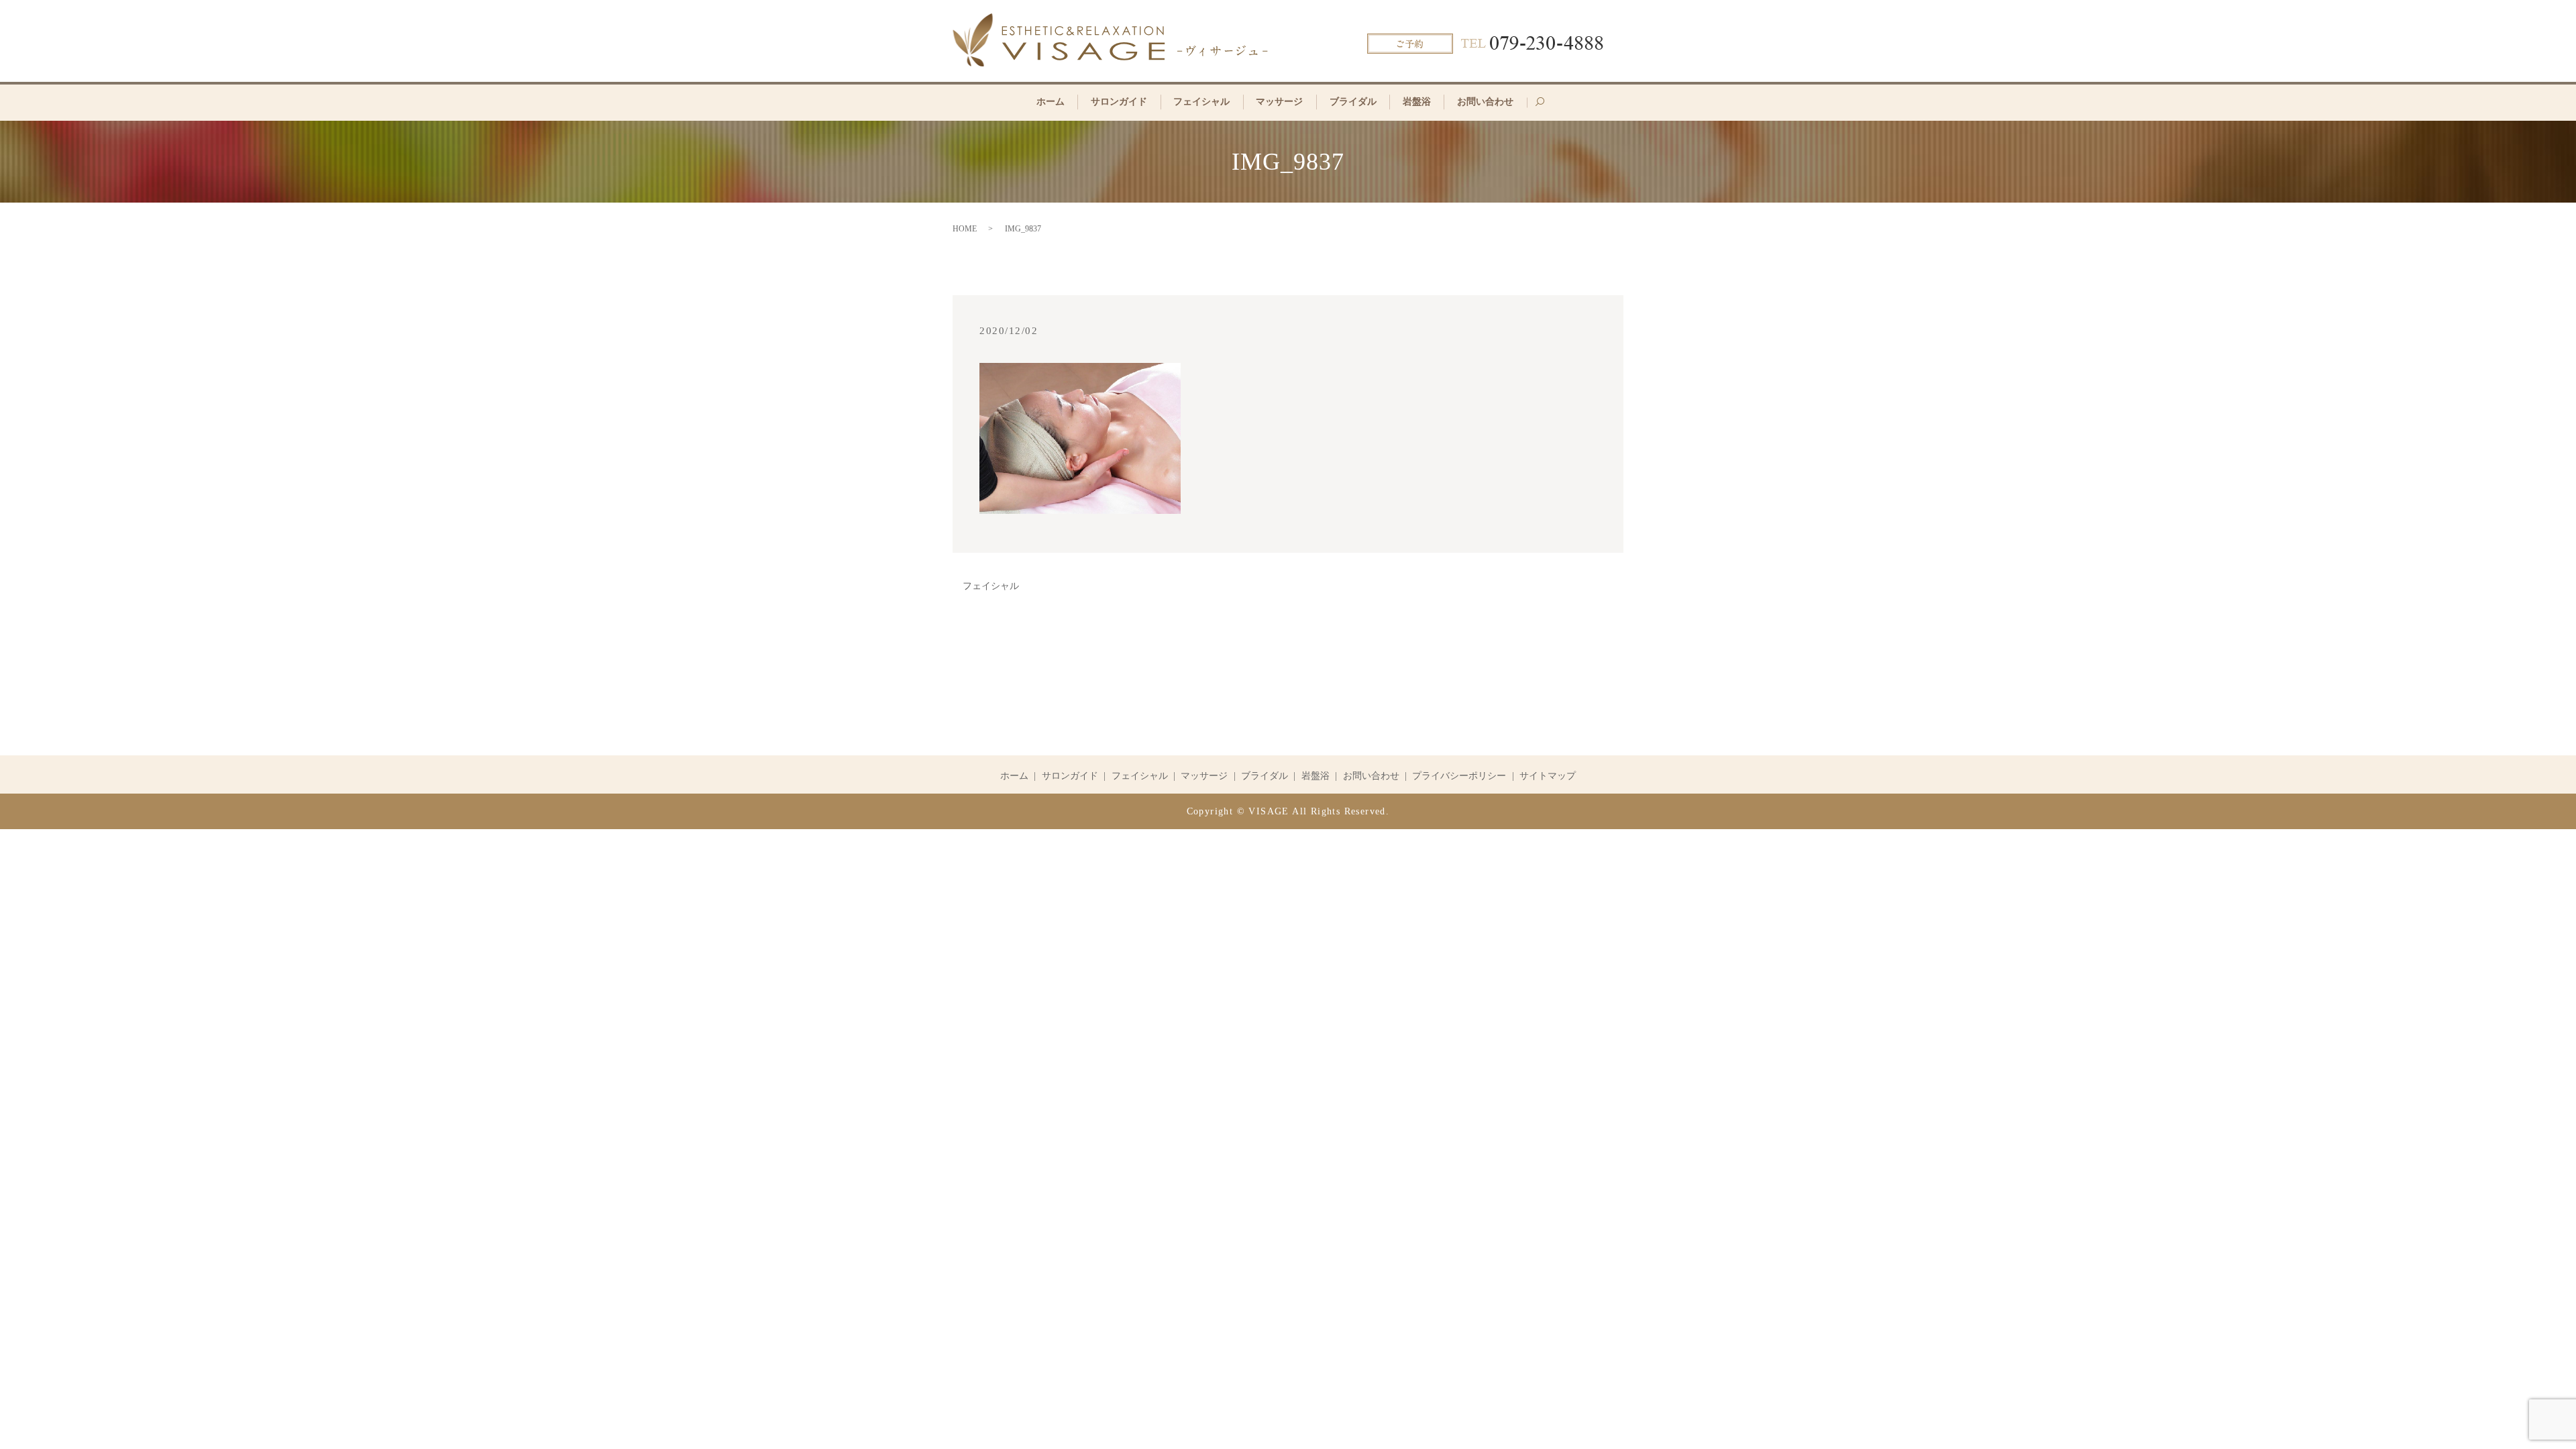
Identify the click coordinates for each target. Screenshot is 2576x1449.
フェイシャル (1201, 102)
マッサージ (1279, 102)
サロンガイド (1119, 102)
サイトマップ (1548, 776)
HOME (965, 229)
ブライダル (1353, 102)
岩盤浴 (1417, 102)
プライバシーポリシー (1459, 776)
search (1546, 107)
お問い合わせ (1485, 102)
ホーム (1051, 102)
